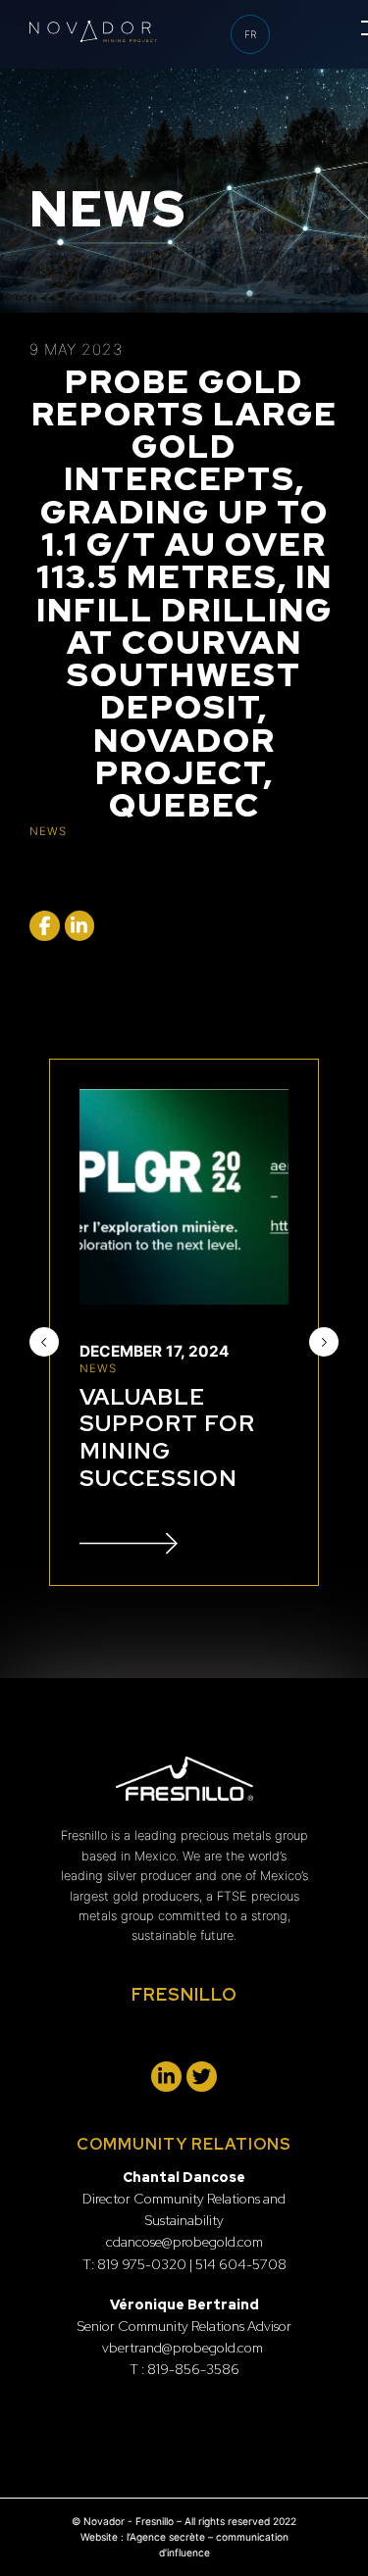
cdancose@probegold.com (184, 2242)
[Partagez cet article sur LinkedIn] (80, 926)
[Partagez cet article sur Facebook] (45, 926)
